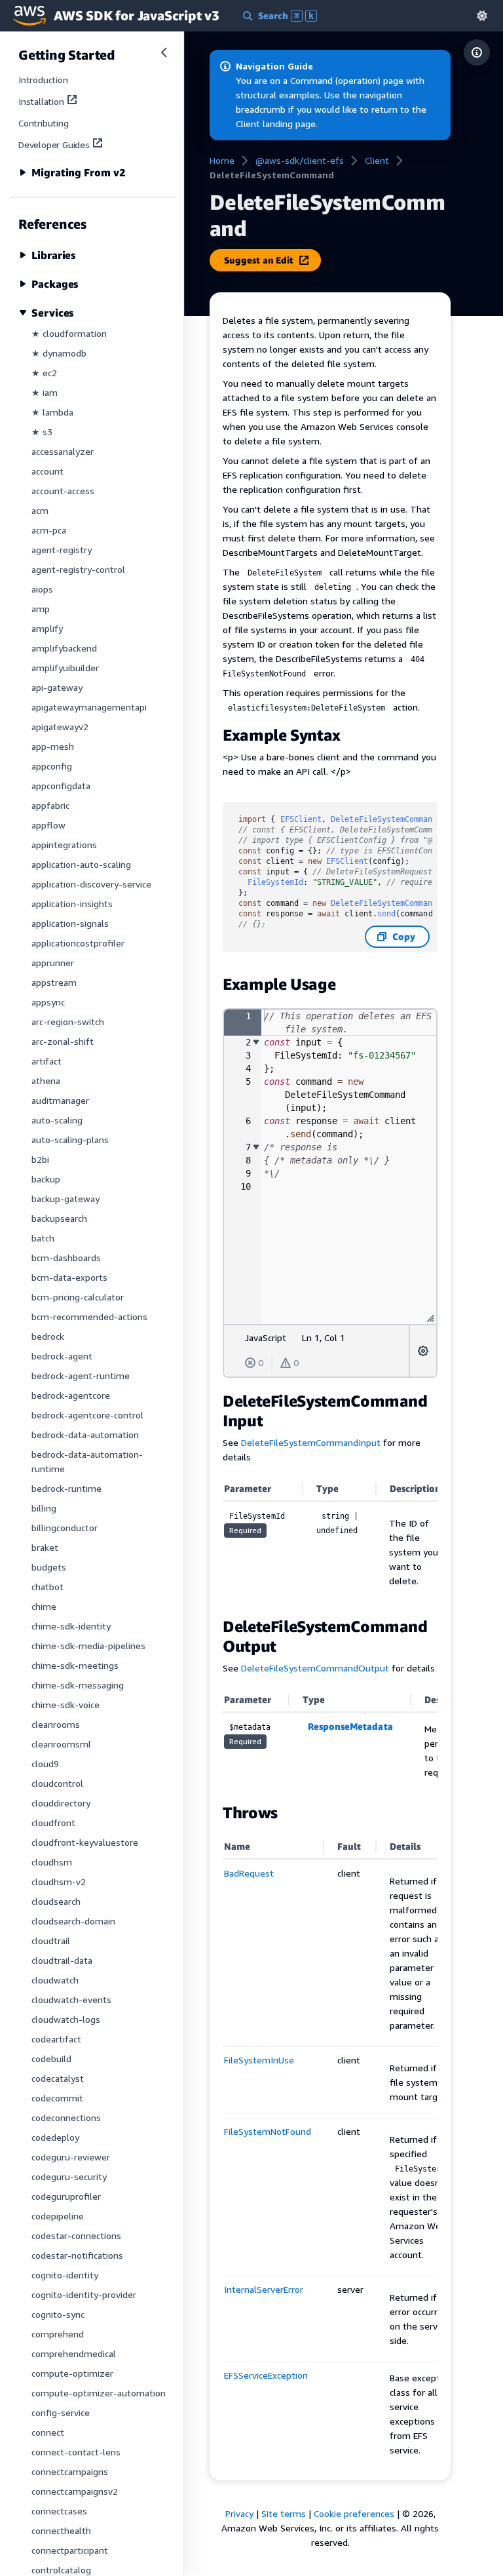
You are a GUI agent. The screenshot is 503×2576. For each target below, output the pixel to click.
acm (40, 510)
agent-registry (62, 550)
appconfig (52, 766)
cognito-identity (65, 2275)
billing (44, 1508)
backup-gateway (65, 1199)
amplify (47, 628)
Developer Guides (54, 145)
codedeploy (55, 2137)
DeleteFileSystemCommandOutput (315, 1668)
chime (44, 1606)
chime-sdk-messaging (78, 1685)
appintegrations (64, 845)
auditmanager (60, 1100)
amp (41, 609)
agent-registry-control (78, 569)
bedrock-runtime (66, 1488)
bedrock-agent (62, 1356)
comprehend (58, 2334)
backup (46, 1179)
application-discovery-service (91, 884)
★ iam (45, 392)
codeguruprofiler (66, 2196)
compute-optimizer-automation (99, 2393)
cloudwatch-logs (66, 2019)
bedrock (48, 1336)
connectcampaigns (70, 2471)
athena (46, 1081)
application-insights (72, 904)
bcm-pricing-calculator (78, 1297)
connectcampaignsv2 (75, 2491)
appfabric (50, 805)
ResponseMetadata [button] (350, 1726)
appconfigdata (61, 786)
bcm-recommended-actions (89, 1317)
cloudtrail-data (62, 1960)
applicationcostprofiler (78, 943)
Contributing (44, 123)
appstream (54, 982)
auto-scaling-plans (70, 1140)
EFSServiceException (266, 2375)
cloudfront (53, 1823)
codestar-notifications (77, 2255)
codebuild (51, 2059)
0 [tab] (261, 1362)
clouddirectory (61, 1803)
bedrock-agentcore (71, 1395)
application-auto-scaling (81, 864)
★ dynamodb (59, 353)
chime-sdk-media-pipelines (88, 1646)
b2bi (40, 1159)
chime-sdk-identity (71, 1626)
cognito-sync (58, 2314)
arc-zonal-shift (63, 1041)
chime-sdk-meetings (75, 1665)
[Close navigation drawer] (164, 52)
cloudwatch (55, 1980)
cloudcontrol (57, 1783)
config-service (61, 2412)
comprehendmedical (74, 2353)
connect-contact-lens (76, 2452)
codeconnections (66, 2117)
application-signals (70, 923)
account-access (63, 491)
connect (48, 2432)
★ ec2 (44, 373)
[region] (330, 1540)
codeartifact (56, 2039)
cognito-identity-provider (84, 2294)
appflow (48, 825)
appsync (48, 1002)
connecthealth (61, 2530)
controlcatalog (61, 2570)
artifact (47, 1061)
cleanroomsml (61, 1744)
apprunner (53, 963)
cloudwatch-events (71, 2000)
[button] (482, 15)
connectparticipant (70, 2550)
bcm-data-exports (69, 1277)
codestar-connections (76, 2235)
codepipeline (58, 2216)
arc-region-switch (68, 1022)
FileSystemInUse (259, 2060)
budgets (49, 1567)
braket (45, 1547)
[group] (330, 1167)
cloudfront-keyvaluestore (85, 1842)
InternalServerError (264, 2289)
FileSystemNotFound (268, 2131)
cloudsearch (56, 1901)
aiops (42, 589)
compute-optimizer (72, 2373)
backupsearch (59, 1218)
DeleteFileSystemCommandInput (311, 1442)
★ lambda (52, 412)
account (47, 471)
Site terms (284, 2513)
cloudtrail (51, 1941)
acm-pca (49, 530)
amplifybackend (64, 648)
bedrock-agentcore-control (87, 1415)
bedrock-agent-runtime (81, 1376)
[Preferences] (423, 1351)
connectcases (59, 2511)
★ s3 (42, 432)
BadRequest (249, 1873)
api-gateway (57, 687)
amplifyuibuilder (65, 668)
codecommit (57, 2098)
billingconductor (65, 1528)
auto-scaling (57, 1120)
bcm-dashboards (66, 1258)
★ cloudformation (69, 333)
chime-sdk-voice (65, 1705)
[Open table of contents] (477, 52)
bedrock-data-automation (85, 1434)
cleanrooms (56, 1724)
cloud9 (45, 1764)
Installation (41, 101)
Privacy (239, 2513)
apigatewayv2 (60, 727)
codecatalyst (58, 2078)
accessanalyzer (63, 451)
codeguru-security (69, 2176)
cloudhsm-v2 (59, 1882)
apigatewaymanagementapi (89, 707)
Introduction (43, 80)
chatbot (47, 1587)
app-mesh (53, 746)
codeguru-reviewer (71, 2157)
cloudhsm (52, 1862)
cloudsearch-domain (73, 1921)
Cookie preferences (354, 2513)
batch (43, 1238)
